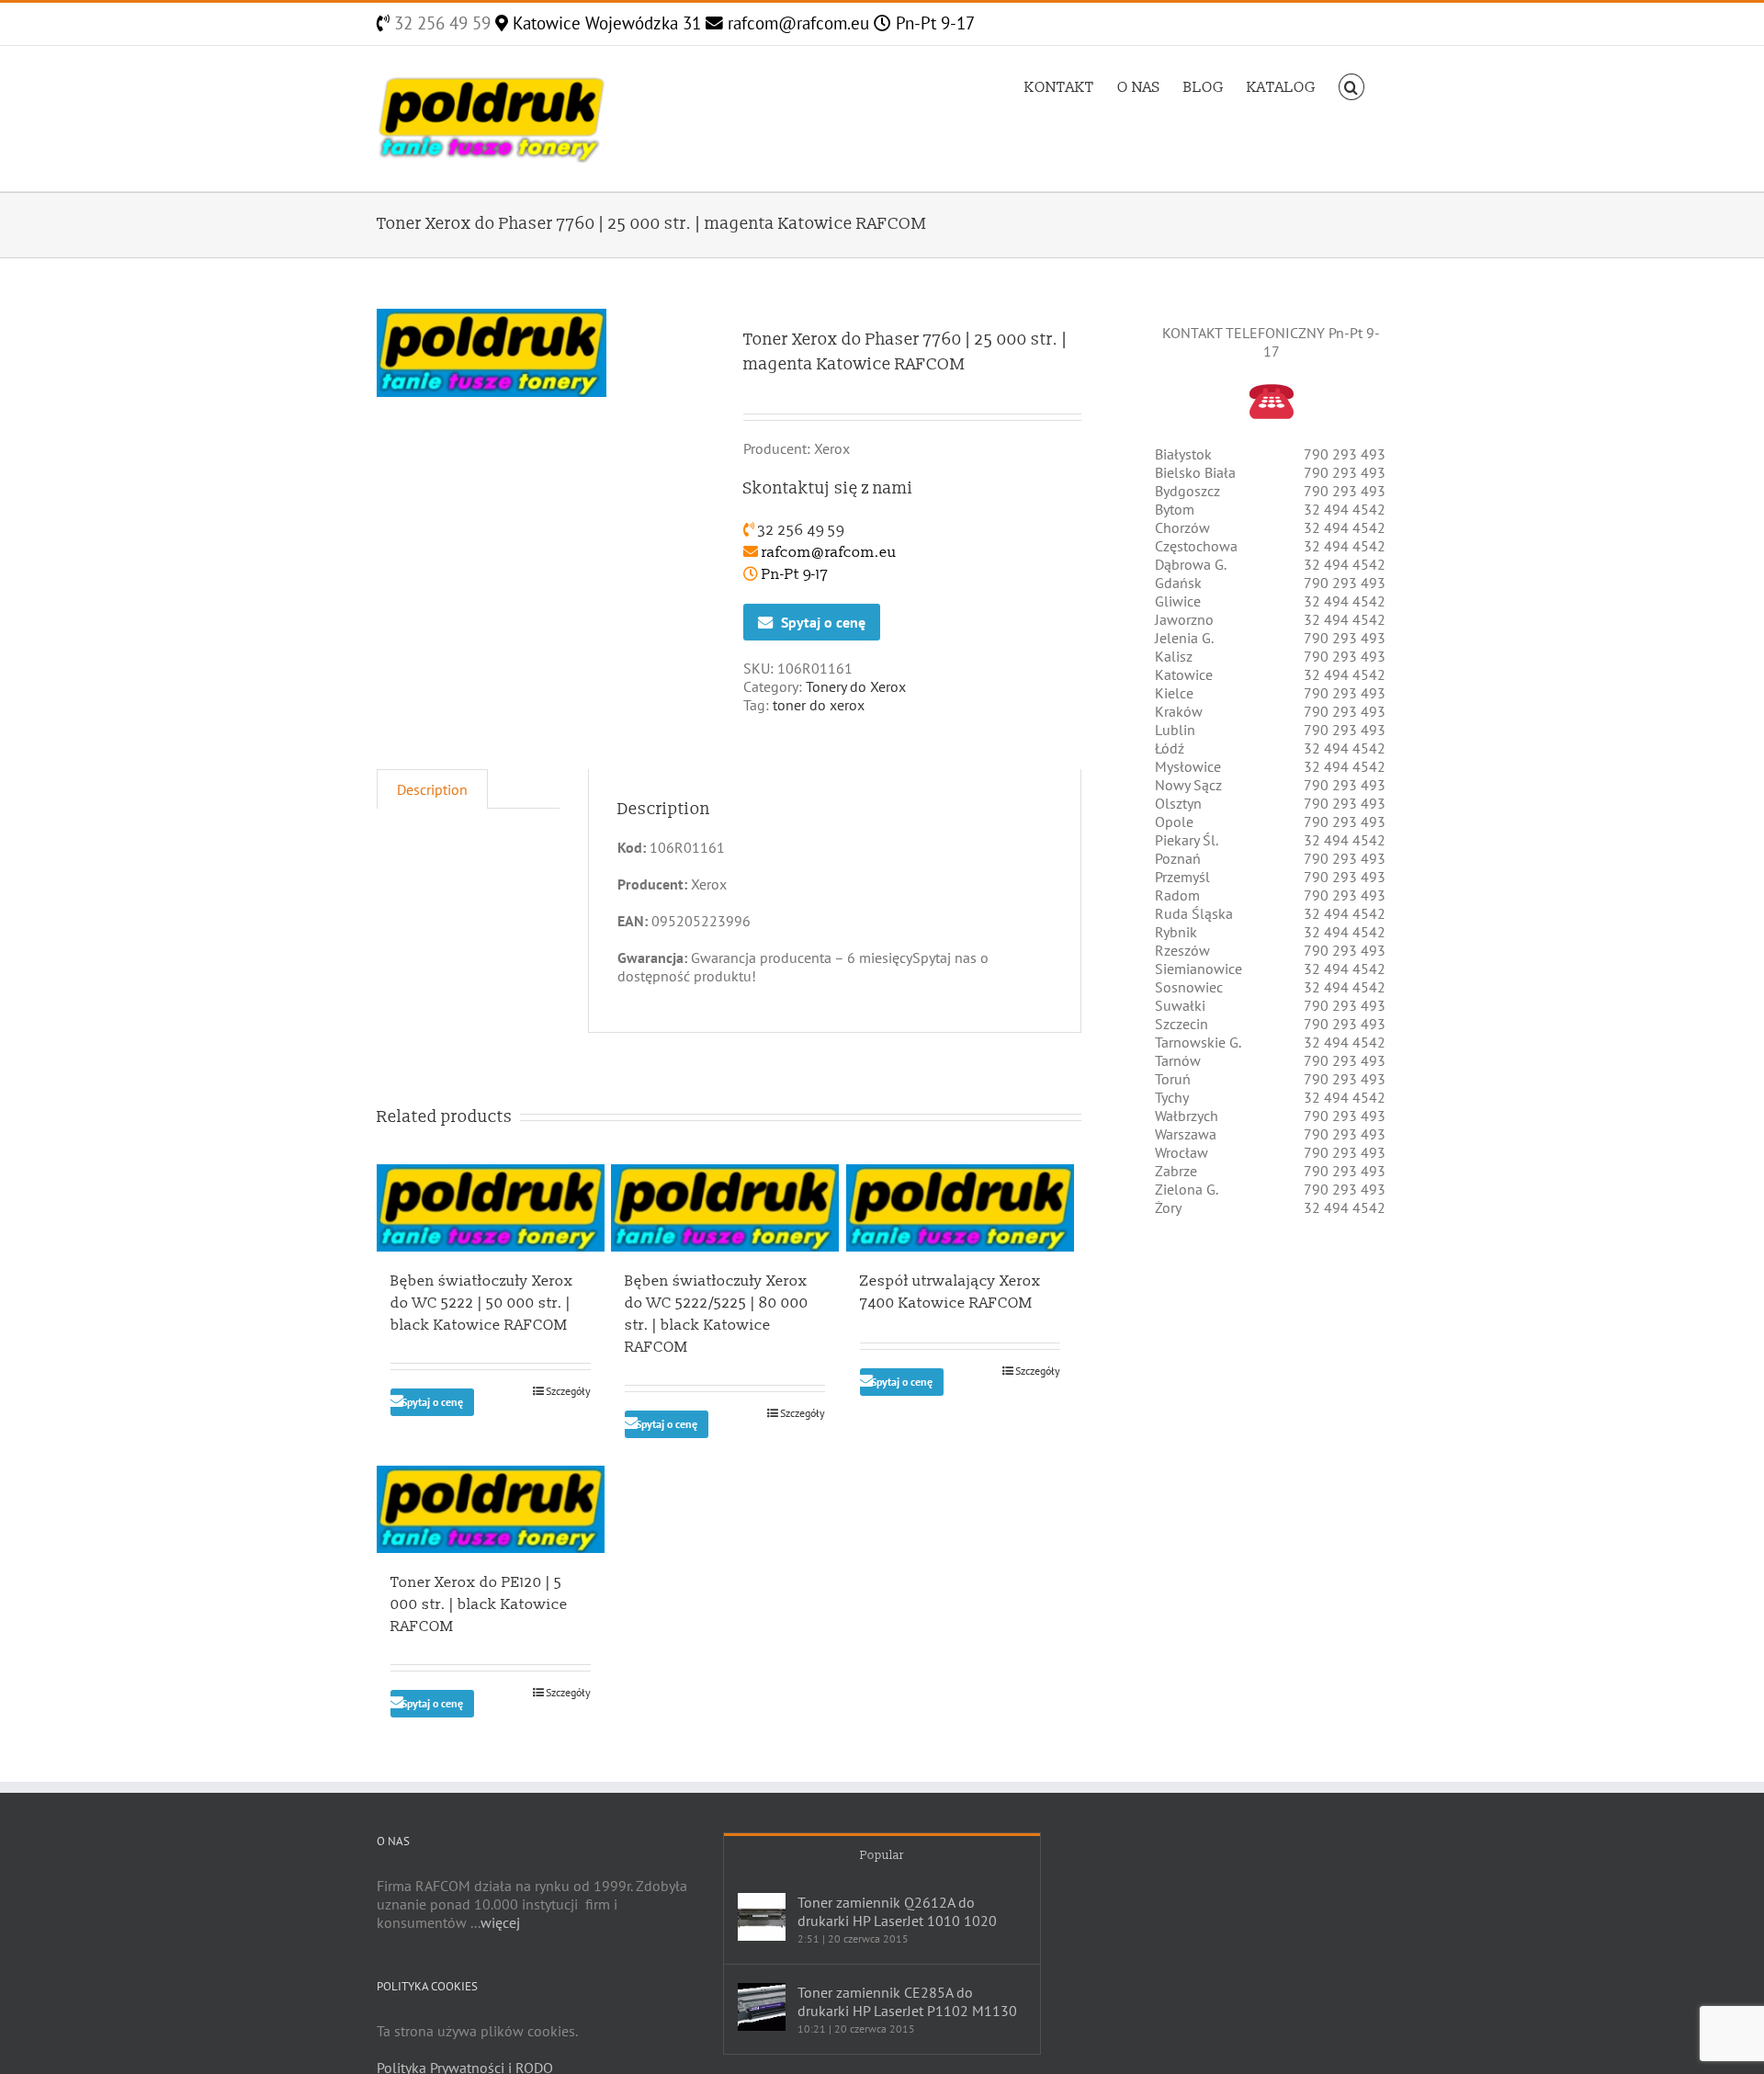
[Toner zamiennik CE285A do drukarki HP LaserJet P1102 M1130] (762, 2007)
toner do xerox (819, 705)
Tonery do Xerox (856, 686)
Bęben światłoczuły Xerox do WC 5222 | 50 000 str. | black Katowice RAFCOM (482, 1303)
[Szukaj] (1351, 85)
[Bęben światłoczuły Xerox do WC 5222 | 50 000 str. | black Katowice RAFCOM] (491, 1208)
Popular (882, 1855)
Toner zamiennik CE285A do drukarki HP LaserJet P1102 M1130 (907, 2001)
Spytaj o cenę (823, 622)
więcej (500, 1922)
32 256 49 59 (440, 23)
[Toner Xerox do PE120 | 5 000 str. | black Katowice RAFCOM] (491, 1509)
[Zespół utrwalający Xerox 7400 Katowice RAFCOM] (960, 1208)
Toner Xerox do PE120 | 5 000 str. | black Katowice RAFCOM (479, 1604)
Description (432, 789)
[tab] (432, 789)
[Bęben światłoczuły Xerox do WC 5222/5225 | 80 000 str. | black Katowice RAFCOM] (725, 1208)
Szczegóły (568, 1391)
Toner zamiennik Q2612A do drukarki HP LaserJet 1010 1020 (897, 1911)
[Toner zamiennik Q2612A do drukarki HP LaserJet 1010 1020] (762, 1917)
